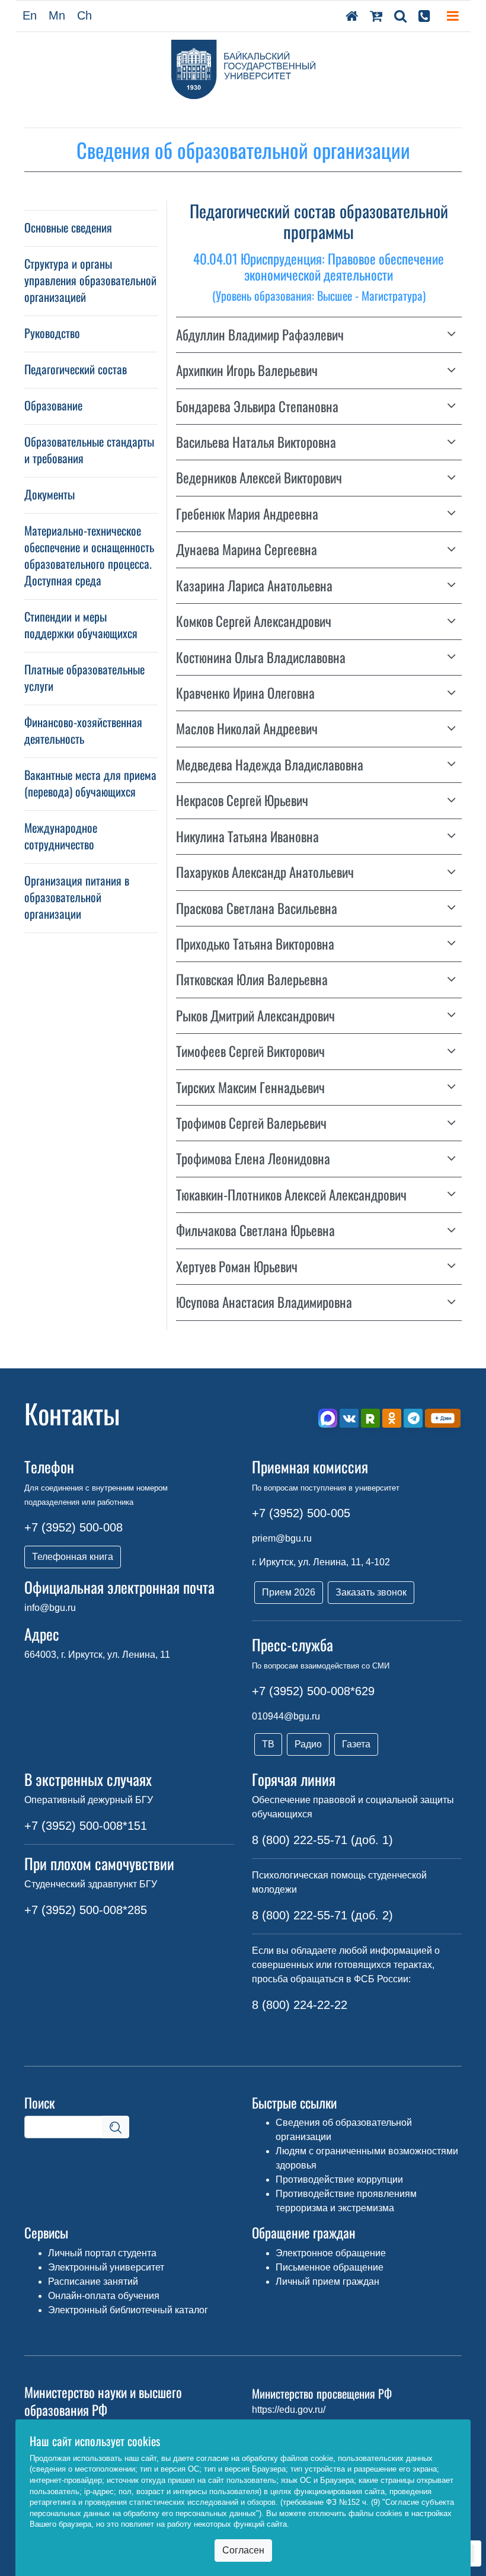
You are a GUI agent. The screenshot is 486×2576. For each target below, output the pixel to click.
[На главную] (352, 16)
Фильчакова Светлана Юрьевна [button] (255, 1230)
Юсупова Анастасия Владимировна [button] (264, 1302)
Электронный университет (106, 2267)
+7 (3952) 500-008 (73, 1527)
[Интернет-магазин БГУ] (376, 16)
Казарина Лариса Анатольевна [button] (254, 586)
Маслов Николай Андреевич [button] (247, 729)
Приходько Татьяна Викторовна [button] (255, 944)
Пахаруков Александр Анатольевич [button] (265, 872)
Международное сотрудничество (61, 836)
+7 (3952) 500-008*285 (86, 1910)
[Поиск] (400, 16)
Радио (308, 1744)
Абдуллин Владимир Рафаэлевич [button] (260, 335)
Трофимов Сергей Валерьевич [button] (251, 1123)
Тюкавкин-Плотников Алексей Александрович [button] (291, 1195)
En (30, 15)
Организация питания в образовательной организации (77, 897)
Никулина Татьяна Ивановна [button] (247, 837)
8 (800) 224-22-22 (300, 2005)
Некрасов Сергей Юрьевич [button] (242, 800)
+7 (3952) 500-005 (301, 1513)
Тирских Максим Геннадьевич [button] (250, 1088)
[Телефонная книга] (424, 16)
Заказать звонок (371, 1592)
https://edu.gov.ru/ (289, 2410)
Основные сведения (68, 227)
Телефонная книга (73, 1557)
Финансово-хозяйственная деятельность (83, 730)
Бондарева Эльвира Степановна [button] (257, 407)
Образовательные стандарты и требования (89, 450)
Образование (53, 405)
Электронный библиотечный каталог (128, 2310)
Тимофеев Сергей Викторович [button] (250, 1051)
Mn (57, 15)
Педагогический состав (76, 369)
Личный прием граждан (327, 2282)
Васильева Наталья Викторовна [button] (256, 442)
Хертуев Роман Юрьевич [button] (237, 1267)
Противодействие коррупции (339, 2179)
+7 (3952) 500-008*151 (86, 1826)
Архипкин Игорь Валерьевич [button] (247, 370)
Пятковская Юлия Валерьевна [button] (252, 980)
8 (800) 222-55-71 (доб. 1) (322, 1840)
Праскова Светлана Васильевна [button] (257, 908)
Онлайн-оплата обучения (104, 2296)
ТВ (268, 1744)
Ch (84, 15)
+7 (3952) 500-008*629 (313, 1691)
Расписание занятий (93, 2282)
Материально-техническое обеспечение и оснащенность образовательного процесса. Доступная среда (89, 555)
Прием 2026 (289, 1592)
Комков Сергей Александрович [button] (254, 621)
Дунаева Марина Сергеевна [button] (247, 550)
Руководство (52, 333)
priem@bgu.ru (282, 1538)
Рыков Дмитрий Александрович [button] (255, 1016)
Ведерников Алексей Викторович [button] (259, 478)
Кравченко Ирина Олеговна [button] (245, 693)
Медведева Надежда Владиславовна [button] (270, 765)
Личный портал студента (102, 2253)
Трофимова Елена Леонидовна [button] (253, 1159)
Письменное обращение (330, 2267)
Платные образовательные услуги (84, 677)
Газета (356, 1744)
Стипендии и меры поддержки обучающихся (81, 625)
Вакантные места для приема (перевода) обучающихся (90, 783)
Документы (49, 494)
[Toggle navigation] (453, 16)
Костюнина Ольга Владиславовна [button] (261, 657)
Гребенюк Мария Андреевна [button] (247, 514)
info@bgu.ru (50, 1608)
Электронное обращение (331, 2253)
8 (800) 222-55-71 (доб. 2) (322, 1915)
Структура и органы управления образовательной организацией (90, 280)
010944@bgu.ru (286, 1716)
